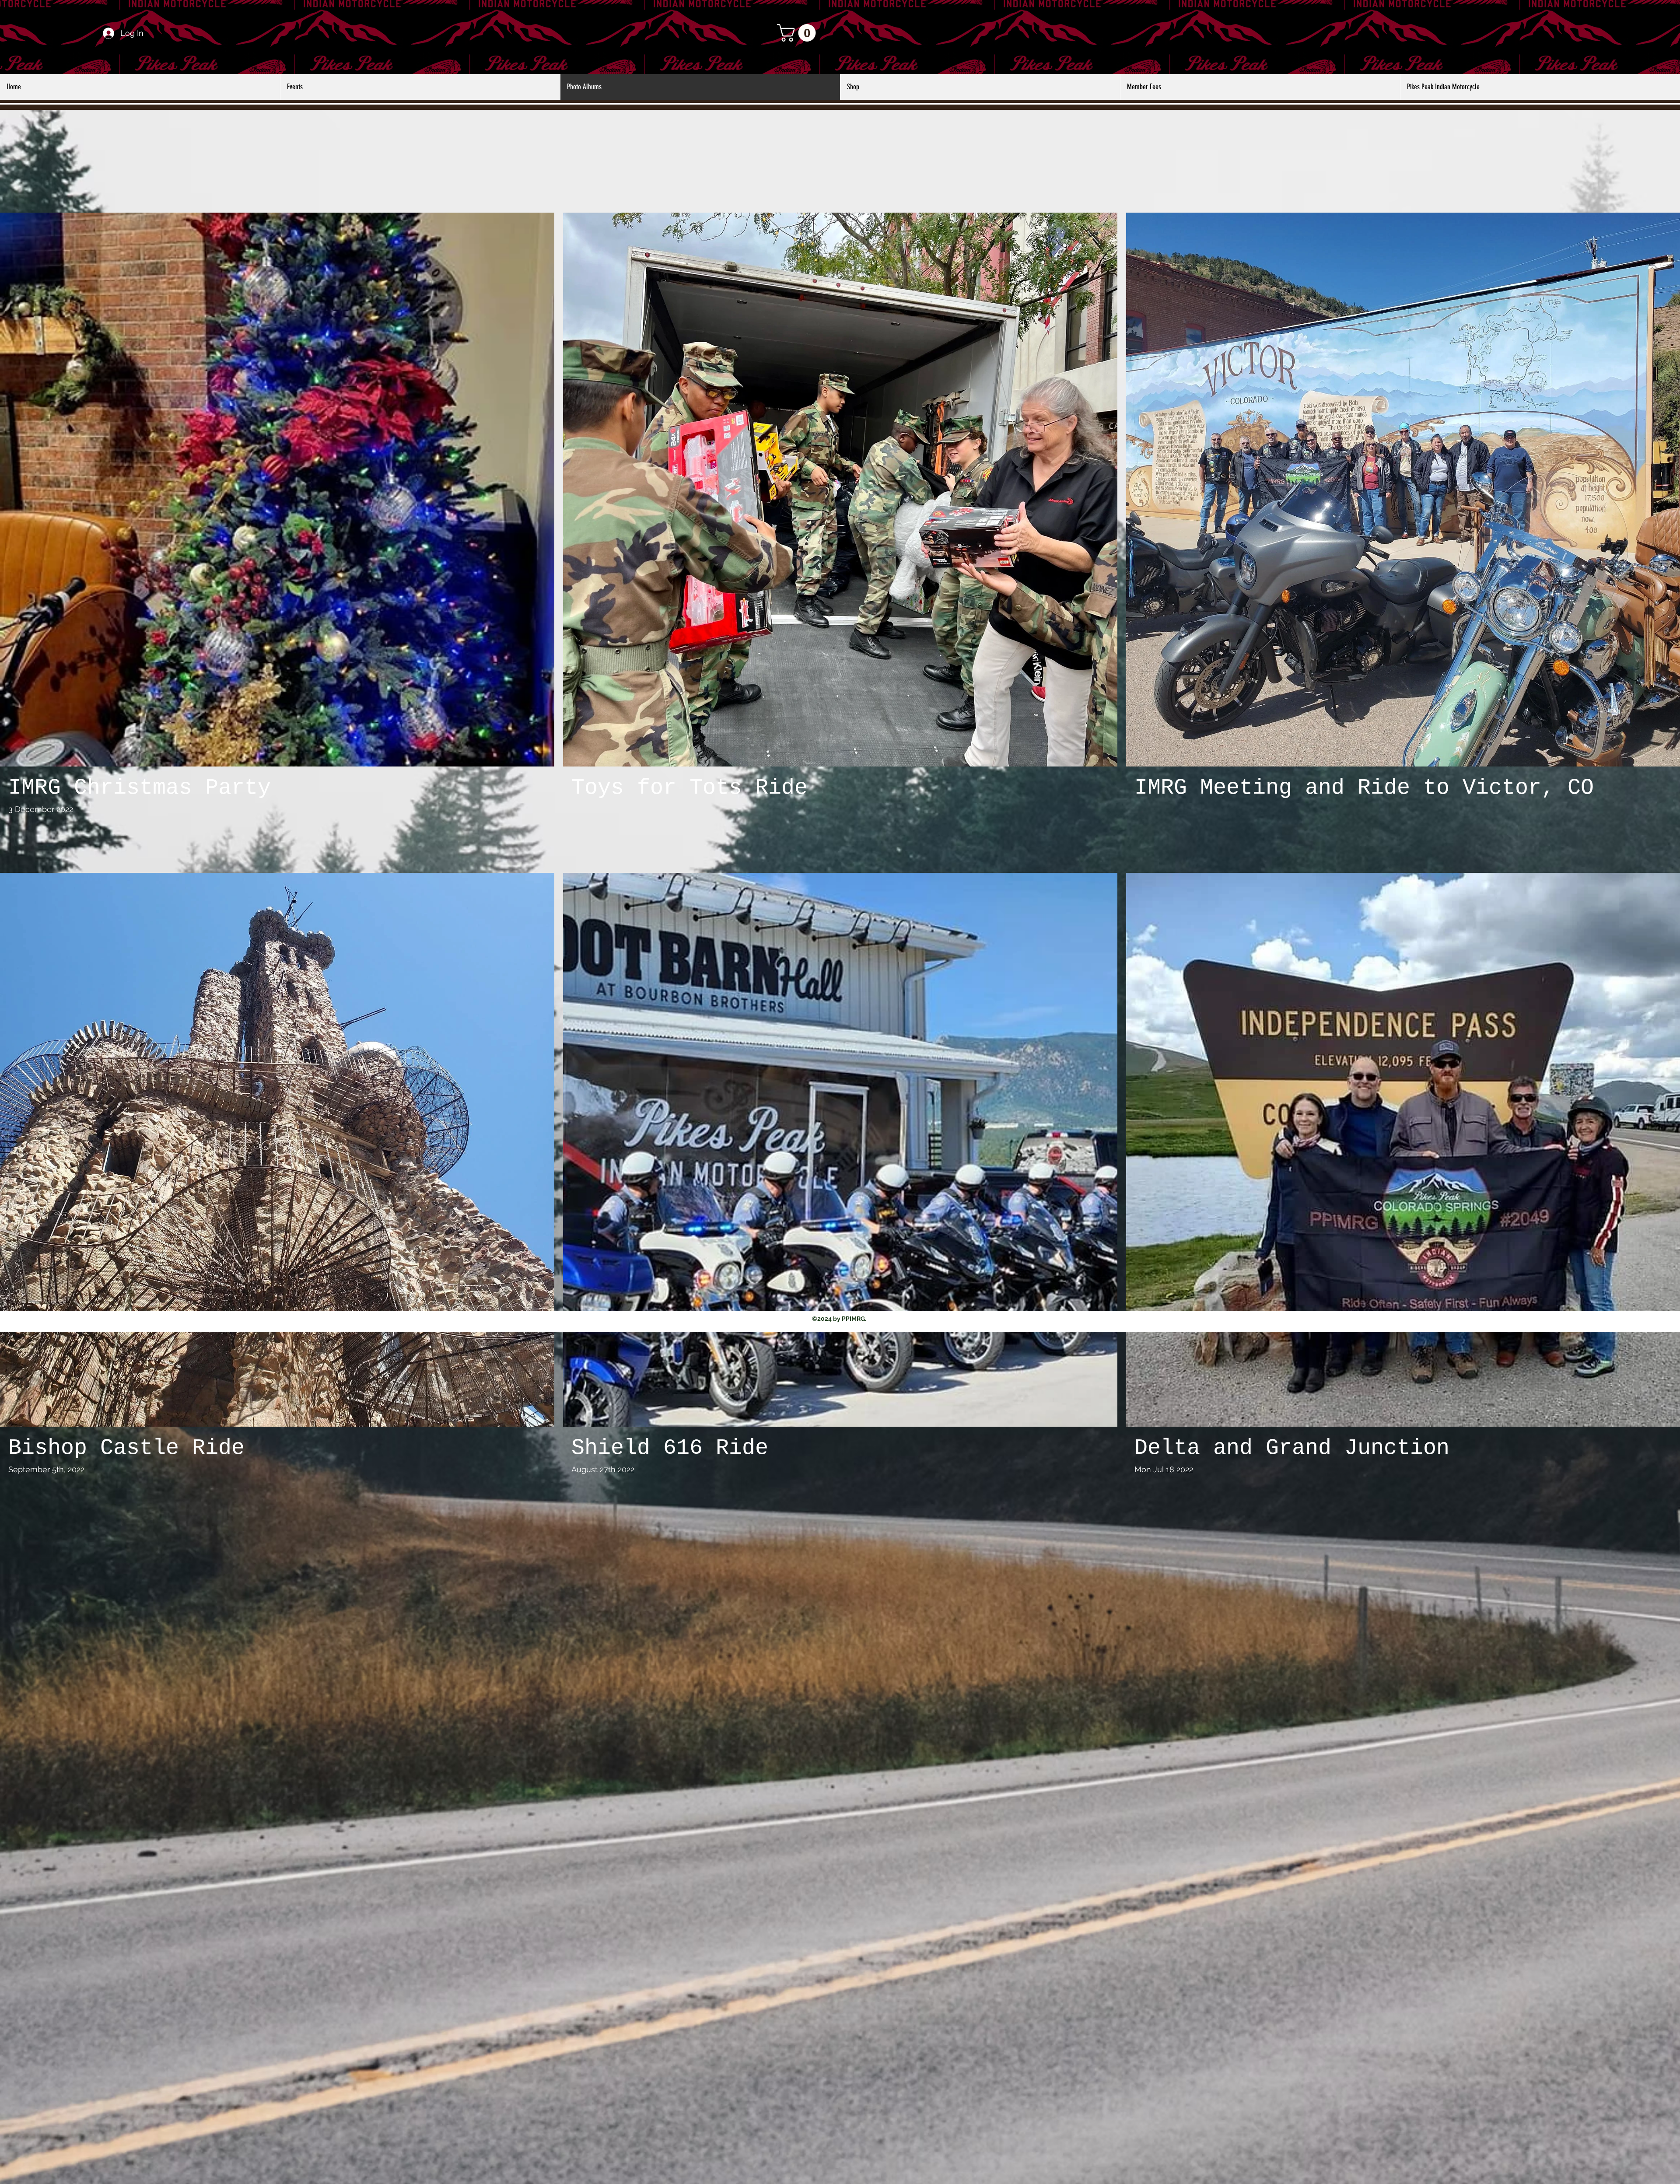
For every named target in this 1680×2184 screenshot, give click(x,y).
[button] (798, 33)
